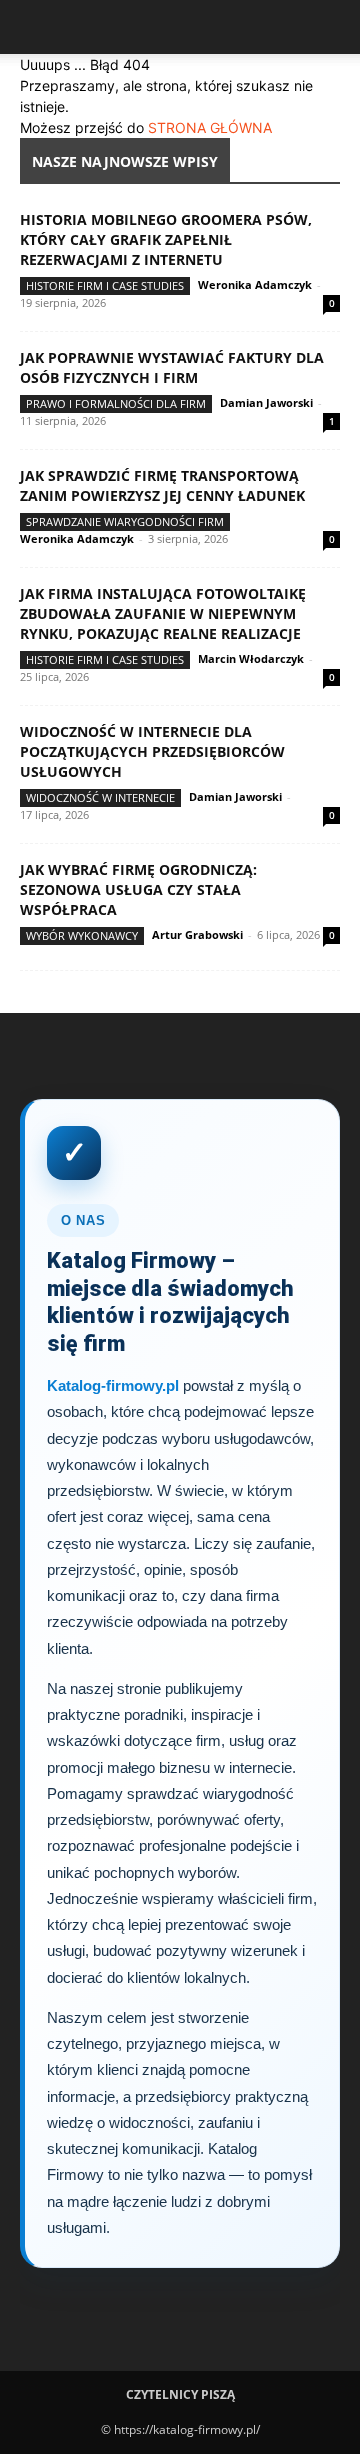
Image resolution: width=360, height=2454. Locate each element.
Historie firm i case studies (105, 285)
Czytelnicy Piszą (180, 2394)
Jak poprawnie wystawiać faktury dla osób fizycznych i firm (172, 367)
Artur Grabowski (197, 934)
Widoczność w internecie (100, 797)
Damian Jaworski (266, 402)
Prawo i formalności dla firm (116, 403)
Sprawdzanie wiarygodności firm (125, 521)
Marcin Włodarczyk (251, 658)
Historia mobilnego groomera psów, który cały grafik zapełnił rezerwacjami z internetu (166, 239)
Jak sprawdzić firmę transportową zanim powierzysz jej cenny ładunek (162, 485)
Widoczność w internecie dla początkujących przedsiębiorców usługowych (152, 751)
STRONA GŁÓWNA (210, 127)
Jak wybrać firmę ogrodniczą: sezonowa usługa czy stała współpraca (138, 889)
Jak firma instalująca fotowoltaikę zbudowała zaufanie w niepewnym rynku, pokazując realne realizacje (163, 613)
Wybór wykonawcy (82, 935)
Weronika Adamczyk (255, 284)
